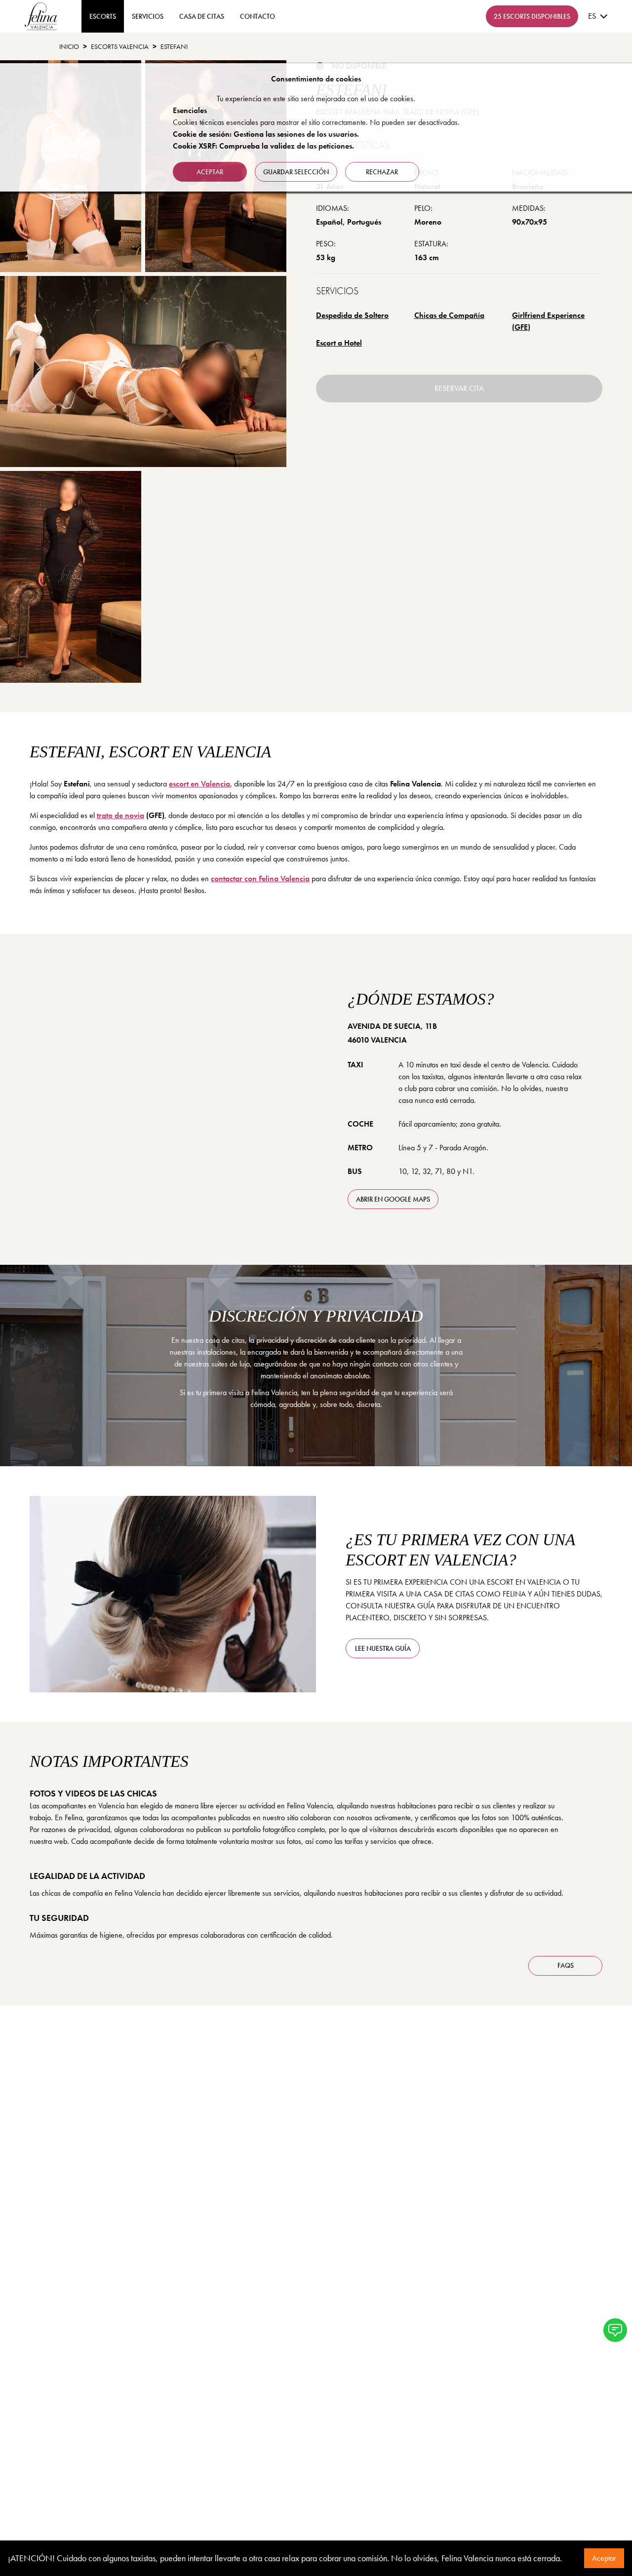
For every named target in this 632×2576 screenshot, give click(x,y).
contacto (257, 16)
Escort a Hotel (339, 343)
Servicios (148, 16)
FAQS (566, 1965)
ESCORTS (103, 16)
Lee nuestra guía (383, 1648)
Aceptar (604, 2558)
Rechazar (382, 172)
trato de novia (120, 815)
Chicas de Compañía (449, 315)
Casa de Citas (202, 16)
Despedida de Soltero (352, 315)
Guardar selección (296, 172)
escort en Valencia (199, 784)
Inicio (69, 46)
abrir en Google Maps (393, 1199)
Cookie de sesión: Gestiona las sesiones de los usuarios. (266, 134)
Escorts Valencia (120, 46)
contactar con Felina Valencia (260, 878)
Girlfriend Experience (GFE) (548, 321)
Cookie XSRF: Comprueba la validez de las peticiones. (263, 146)
